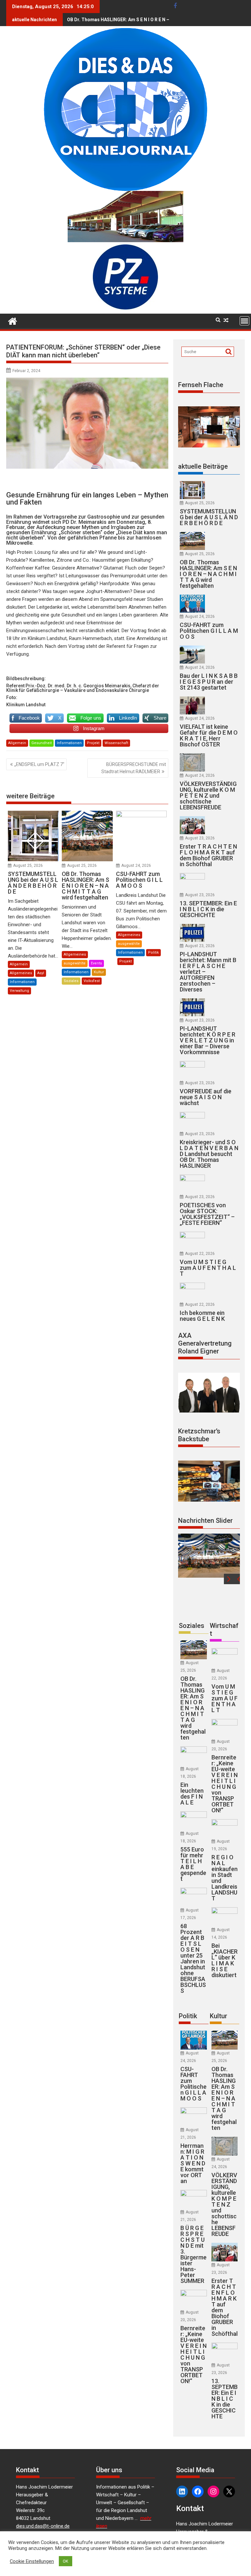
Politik (153, 952)
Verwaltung (19, 991)
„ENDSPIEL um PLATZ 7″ (39, 764)
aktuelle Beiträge (203, 466)
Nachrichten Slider (205, 1521)
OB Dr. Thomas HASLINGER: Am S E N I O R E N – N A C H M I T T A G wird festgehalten (158, 20)
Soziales (71, 981)
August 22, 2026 (200, 1254)
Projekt (93, 743)
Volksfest (92, 981)
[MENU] (244, 321)
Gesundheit (42, 743)
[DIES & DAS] (13, 320)
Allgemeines (21, 973)
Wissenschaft (116, 743)
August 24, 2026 (136, 866)
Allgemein (17, 743)
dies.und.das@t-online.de (43, 2526)
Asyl (41, 973)
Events (96, 963)
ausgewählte (75, 963)
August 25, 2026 (28, 866)
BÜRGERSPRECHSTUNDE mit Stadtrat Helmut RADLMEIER (134, 768)
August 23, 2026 (200, 838)
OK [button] (66, 2561)
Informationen (69, 743)
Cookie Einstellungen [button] (32, 2561)
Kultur (99, 972)
